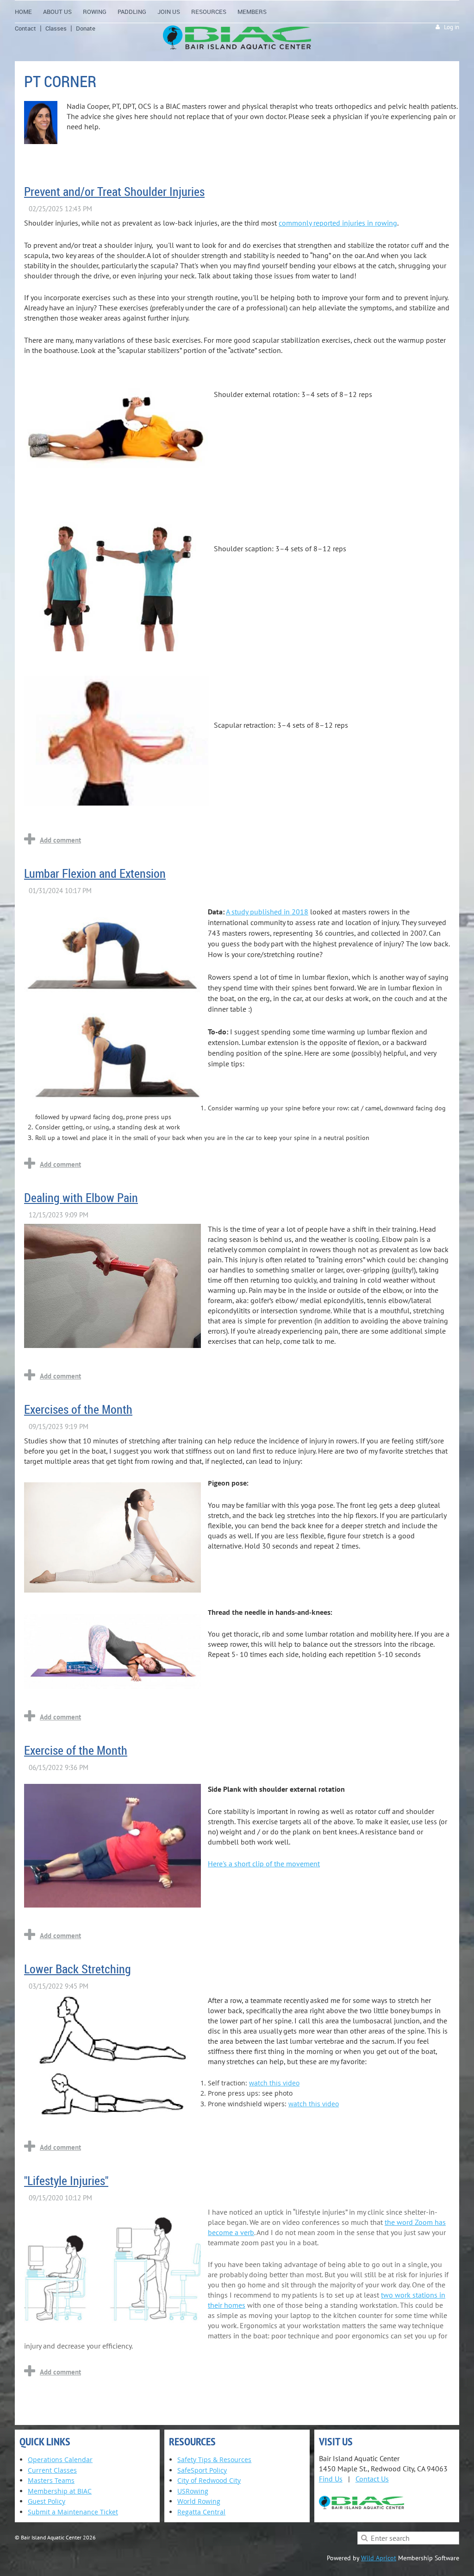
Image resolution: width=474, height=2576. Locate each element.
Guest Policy (47, 2501)
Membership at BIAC (60, 2491)
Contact (25, 28)
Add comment (60, 840)
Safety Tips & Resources (214, 2459)
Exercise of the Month (76, 1750)
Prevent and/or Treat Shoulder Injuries (114, 192)
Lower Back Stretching (78, 1969)
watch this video (274, 2083)
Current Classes (52, 2470)
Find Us (331, 2479)
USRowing (193, 2491)
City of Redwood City (209, 2480)
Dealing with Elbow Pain (81, 1198)
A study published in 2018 (267, 912)
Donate (86, 28)
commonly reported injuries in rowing (338, 223)
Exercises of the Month (78, 1409)
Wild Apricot (379, 2558)
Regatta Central (201, 2512)
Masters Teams (51, 2480)
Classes (56, 28)
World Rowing (199, 2501)
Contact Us (372, 2479)
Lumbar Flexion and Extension (95, 873)
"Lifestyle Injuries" (66, 2181)
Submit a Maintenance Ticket (73, 2512)
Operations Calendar (60, 2459)
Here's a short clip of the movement (264, 1864)
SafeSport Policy (202, 2470)
